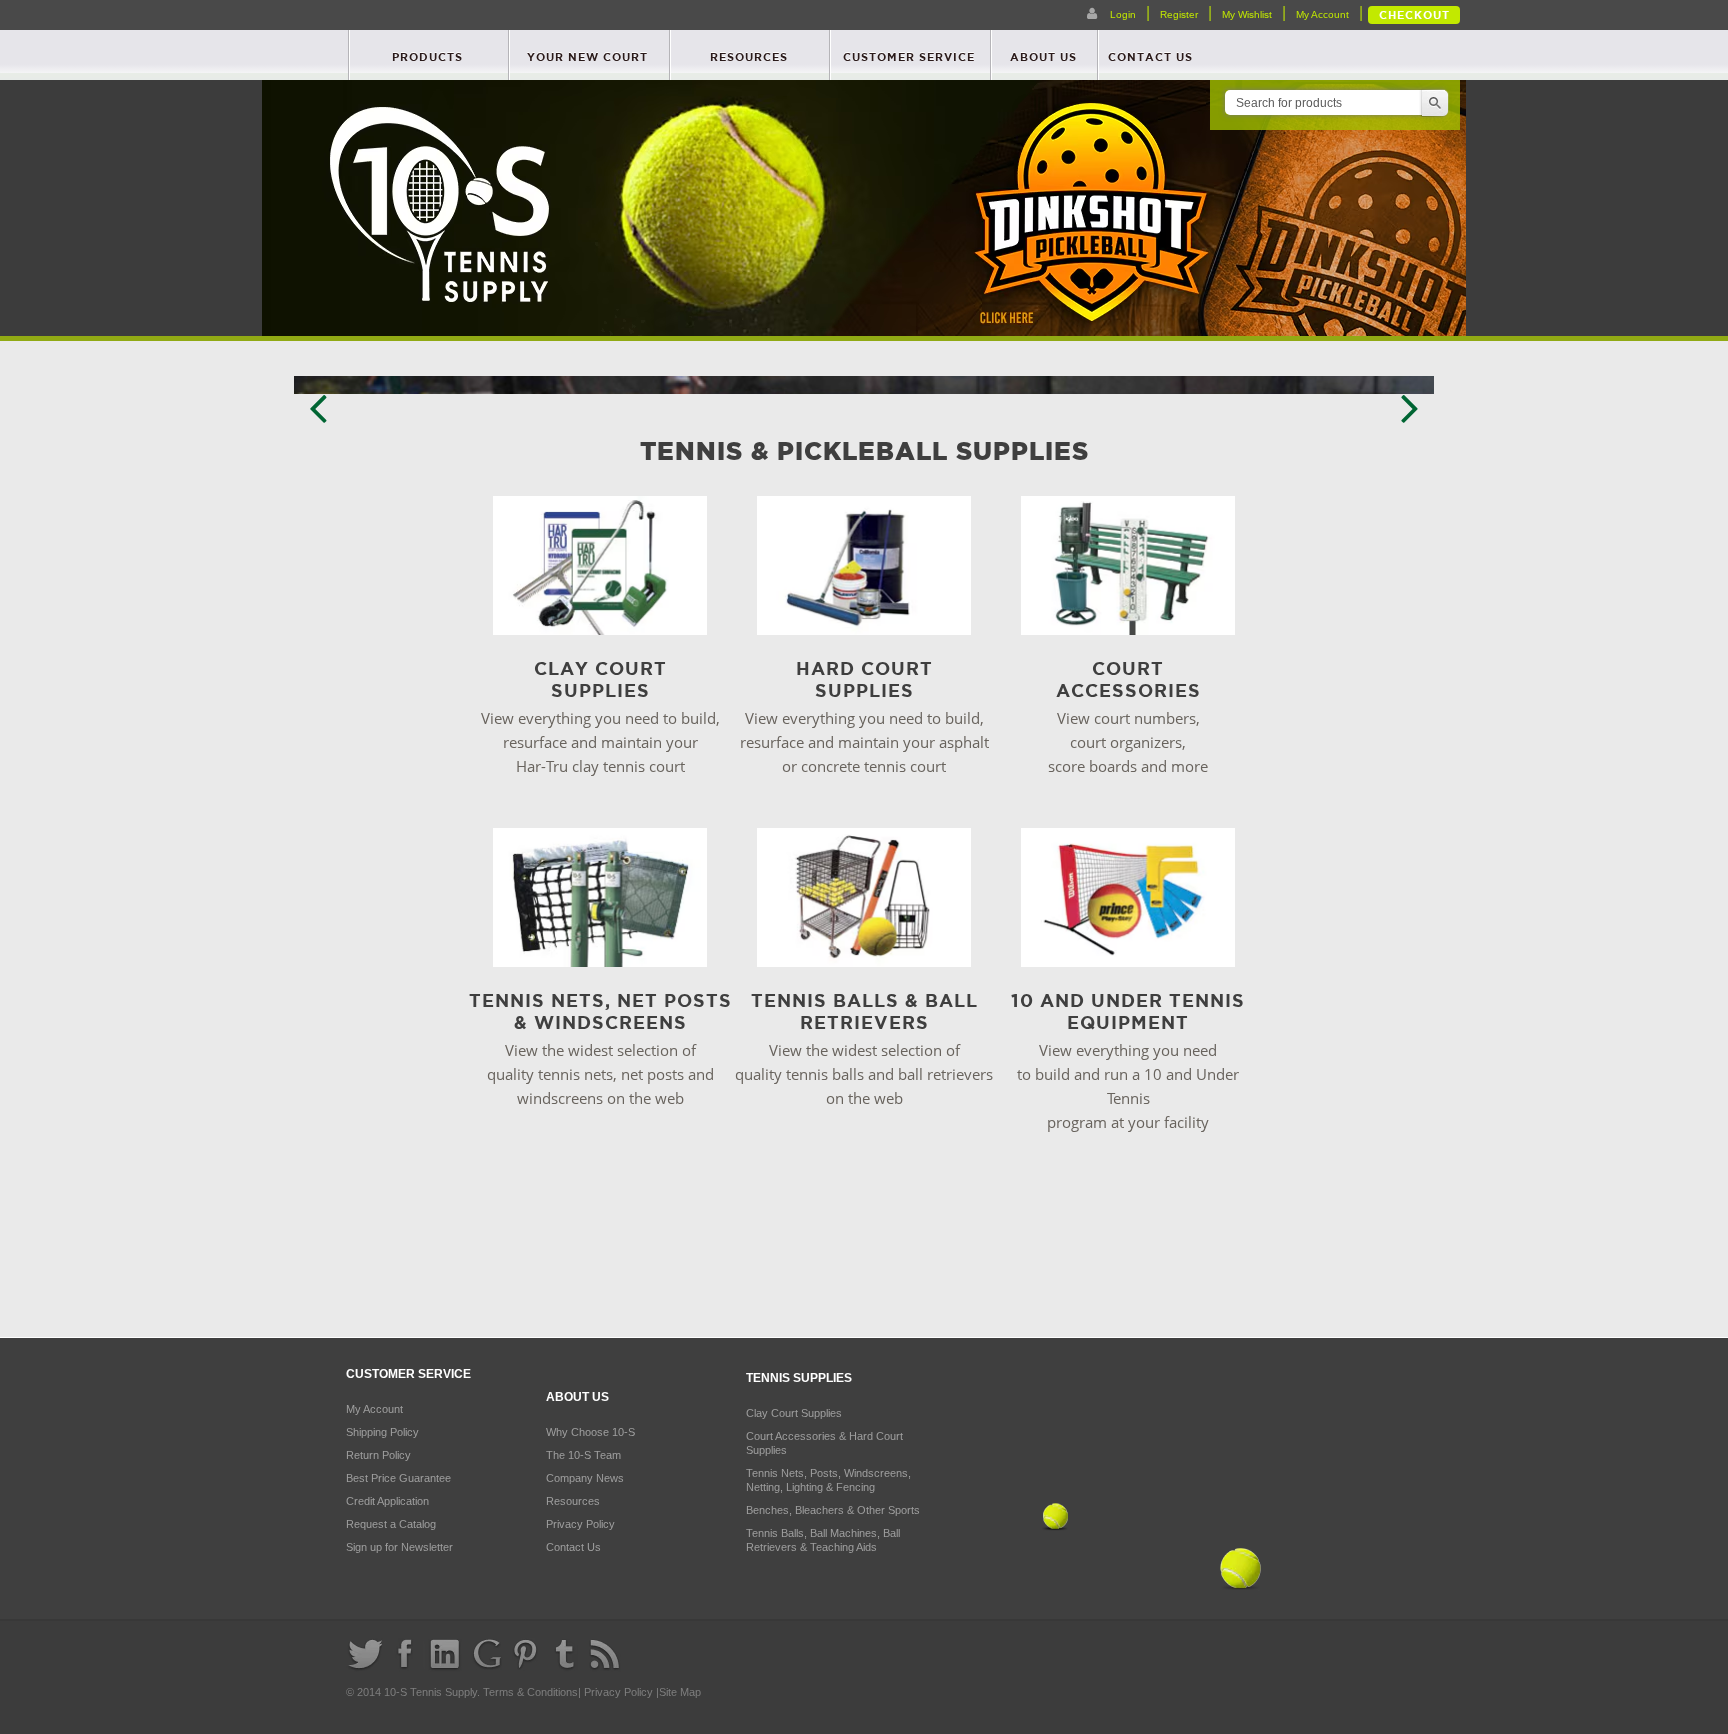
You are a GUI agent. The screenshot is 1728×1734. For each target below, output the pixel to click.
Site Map (680, 1692)
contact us (1150, 57)
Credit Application (387, 1501)
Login (1121, 14)
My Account (1322, 14)
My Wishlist (1247, 14)
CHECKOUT (1414, 15)
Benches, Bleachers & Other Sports (833, 1510)
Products (427, 57)
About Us (1043, 57)
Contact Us (573, 1547)
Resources (749, 57)
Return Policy (378, 1455)
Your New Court (587, 57)
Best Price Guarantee (398, 1478)
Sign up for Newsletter (399, 1547)
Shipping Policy (382, 1432)
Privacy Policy (580, 1524)
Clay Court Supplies (794, 1413)
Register (1179, 14)
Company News (585, 1478)
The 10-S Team (583, 1455)
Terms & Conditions (530, 1692)
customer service (909, 57)
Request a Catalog (391, 1524)
